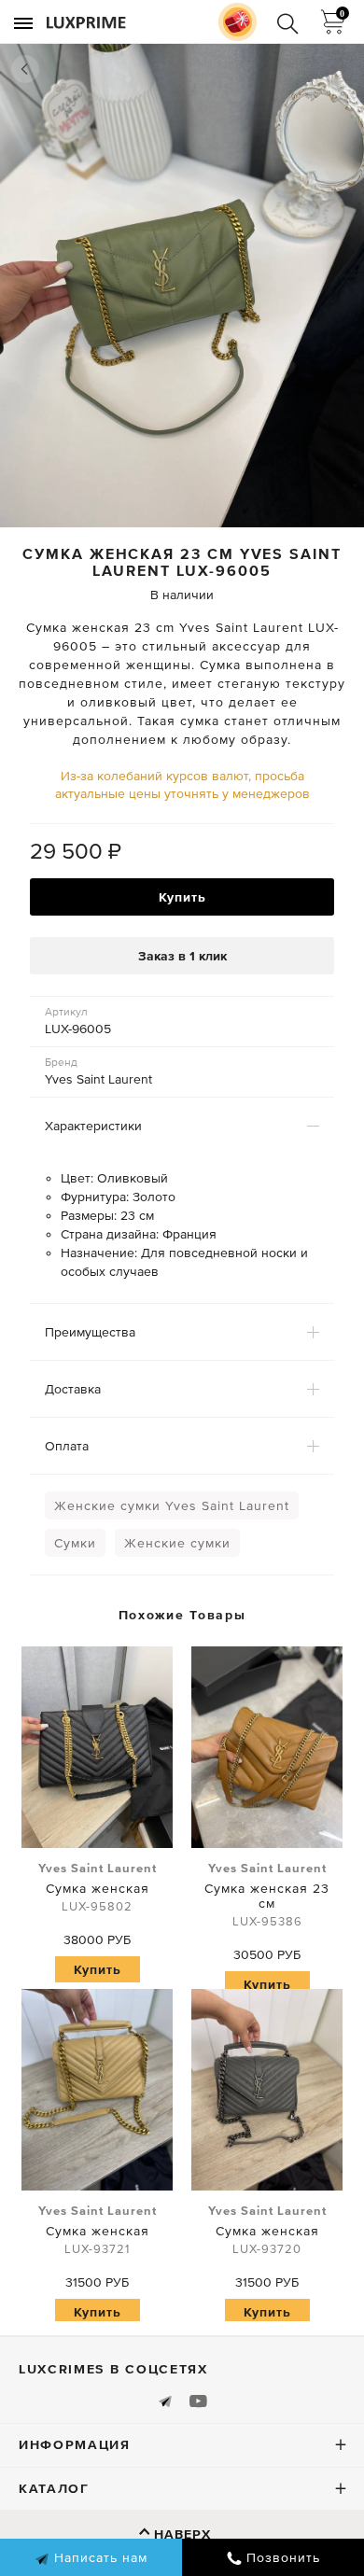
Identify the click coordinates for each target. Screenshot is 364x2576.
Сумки (75, 1543)
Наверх (182, 2534)
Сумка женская (98, 1887)
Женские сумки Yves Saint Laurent (172, 1505)
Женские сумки (177, 1543)
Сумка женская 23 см (267, 1895)
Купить (182, 897)
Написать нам (98, 2557)
